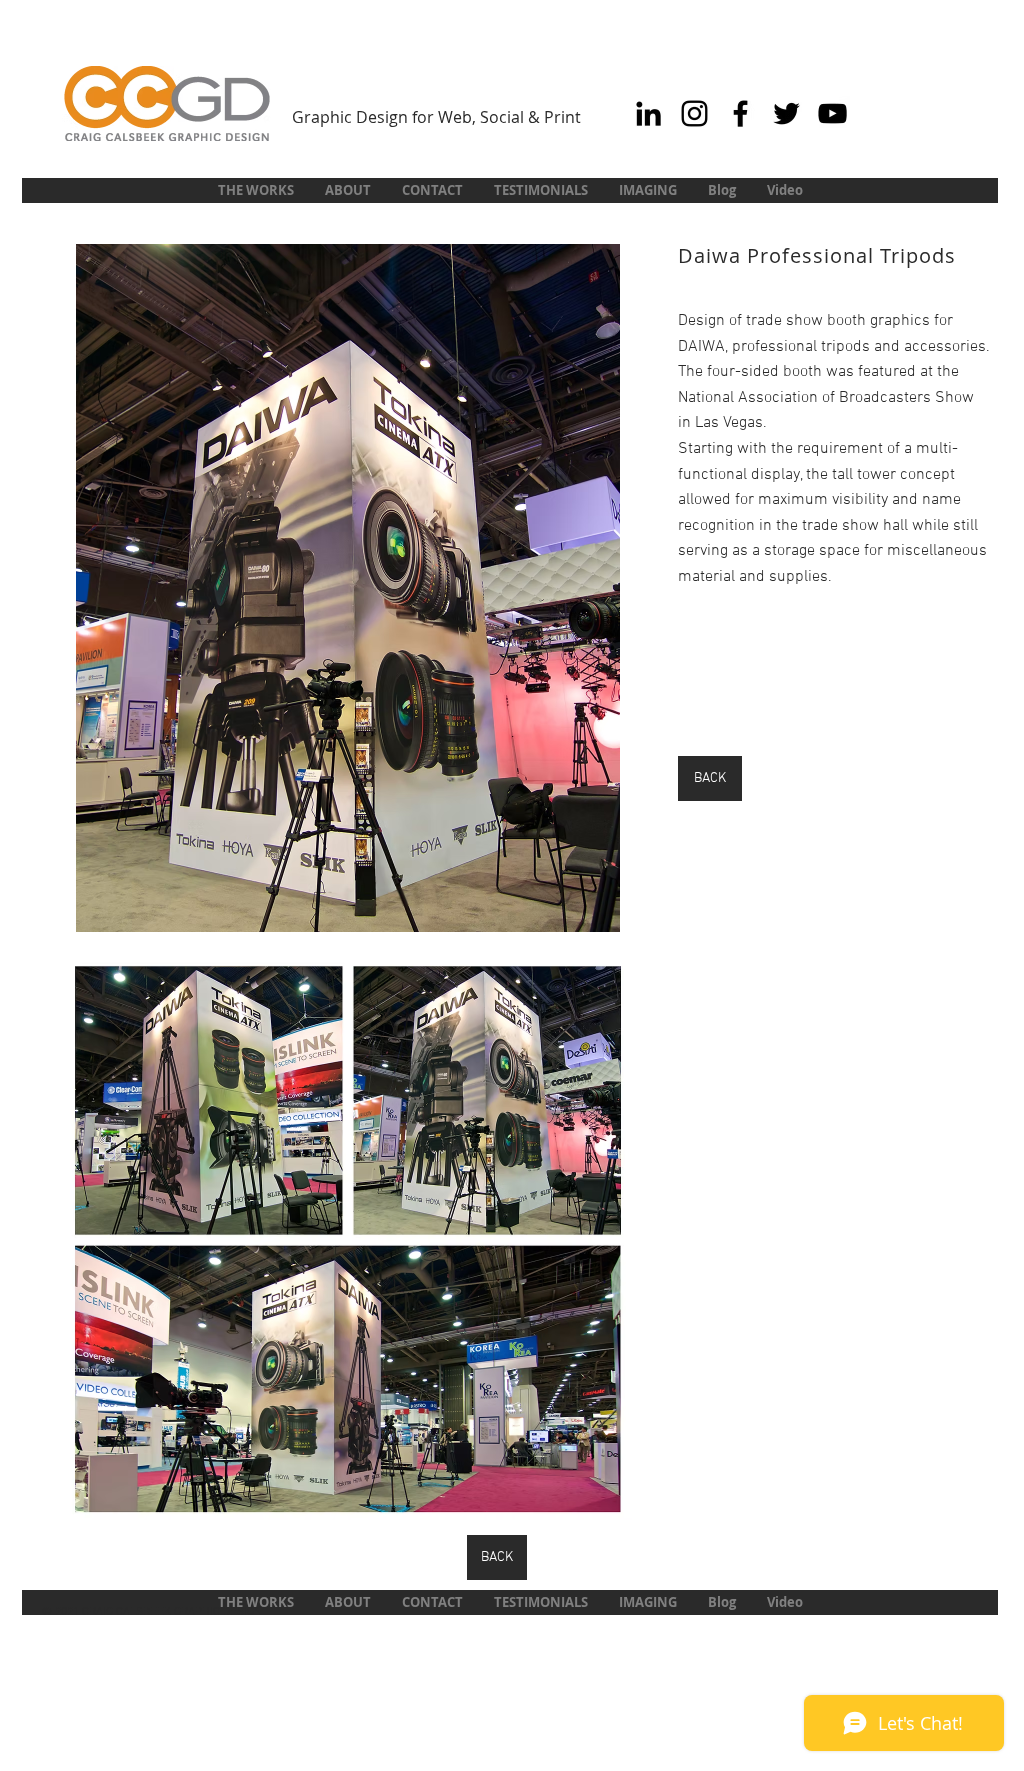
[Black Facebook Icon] (740, 113)
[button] (348, 588)
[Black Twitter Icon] (786, 113)
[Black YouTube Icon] (832, 113)
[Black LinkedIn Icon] (648, 113)
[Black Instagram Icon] (694, 113)
